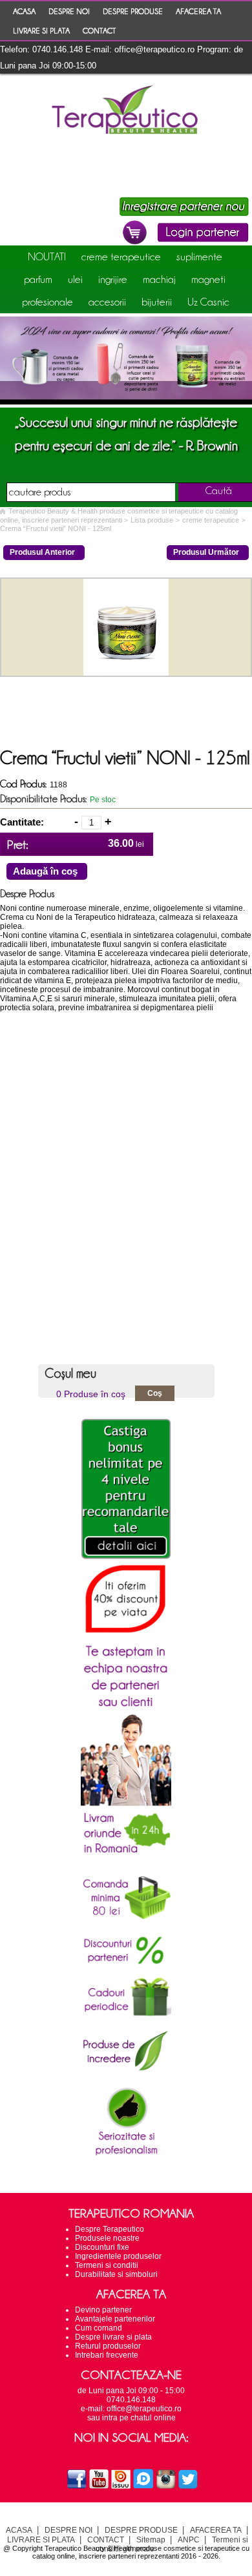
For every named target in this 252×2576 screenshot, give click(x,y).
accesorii (107, 302)
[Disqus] (126, 1193)
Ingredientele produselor (118, 2256)
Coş (155, 1393)
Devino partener (103, 2310)
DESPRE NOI (69, 11)
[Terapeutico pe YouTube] (99, 2487)
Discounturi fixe (102, 2247)
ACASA (24, 11)
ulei (75, 279)
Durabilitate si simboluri (116, 2274)
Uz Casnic (208, 302)
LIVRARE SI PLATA (41, 30)
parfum (38, 279)
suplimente (199, 256)
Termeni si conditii (107, 2265)
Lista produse (152, 520)
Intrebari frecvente (107, 2355)
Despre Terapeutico (110, 2229)
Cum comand (99, 2328)
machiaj (159, 279)
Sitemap (151, 2540)
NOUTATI (47, 256)
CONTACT (99, 30)
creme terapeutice (121, 256)
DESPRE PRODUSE (133, 11)
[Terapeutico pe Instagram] (166, 2487)
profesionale (47, 302)
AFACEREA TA (198, 11)
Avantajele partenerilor (115, 2319)
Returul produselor (108, 2346)
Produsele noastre (107, 2238)
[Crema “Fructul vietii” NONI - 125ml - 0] (126, 673)
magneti (208, 279)
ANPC (189, 2540)
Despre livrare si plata (113, 2337)
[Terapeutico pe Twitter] (188, 2487)
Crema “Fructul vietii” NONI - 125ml (56, 528)
